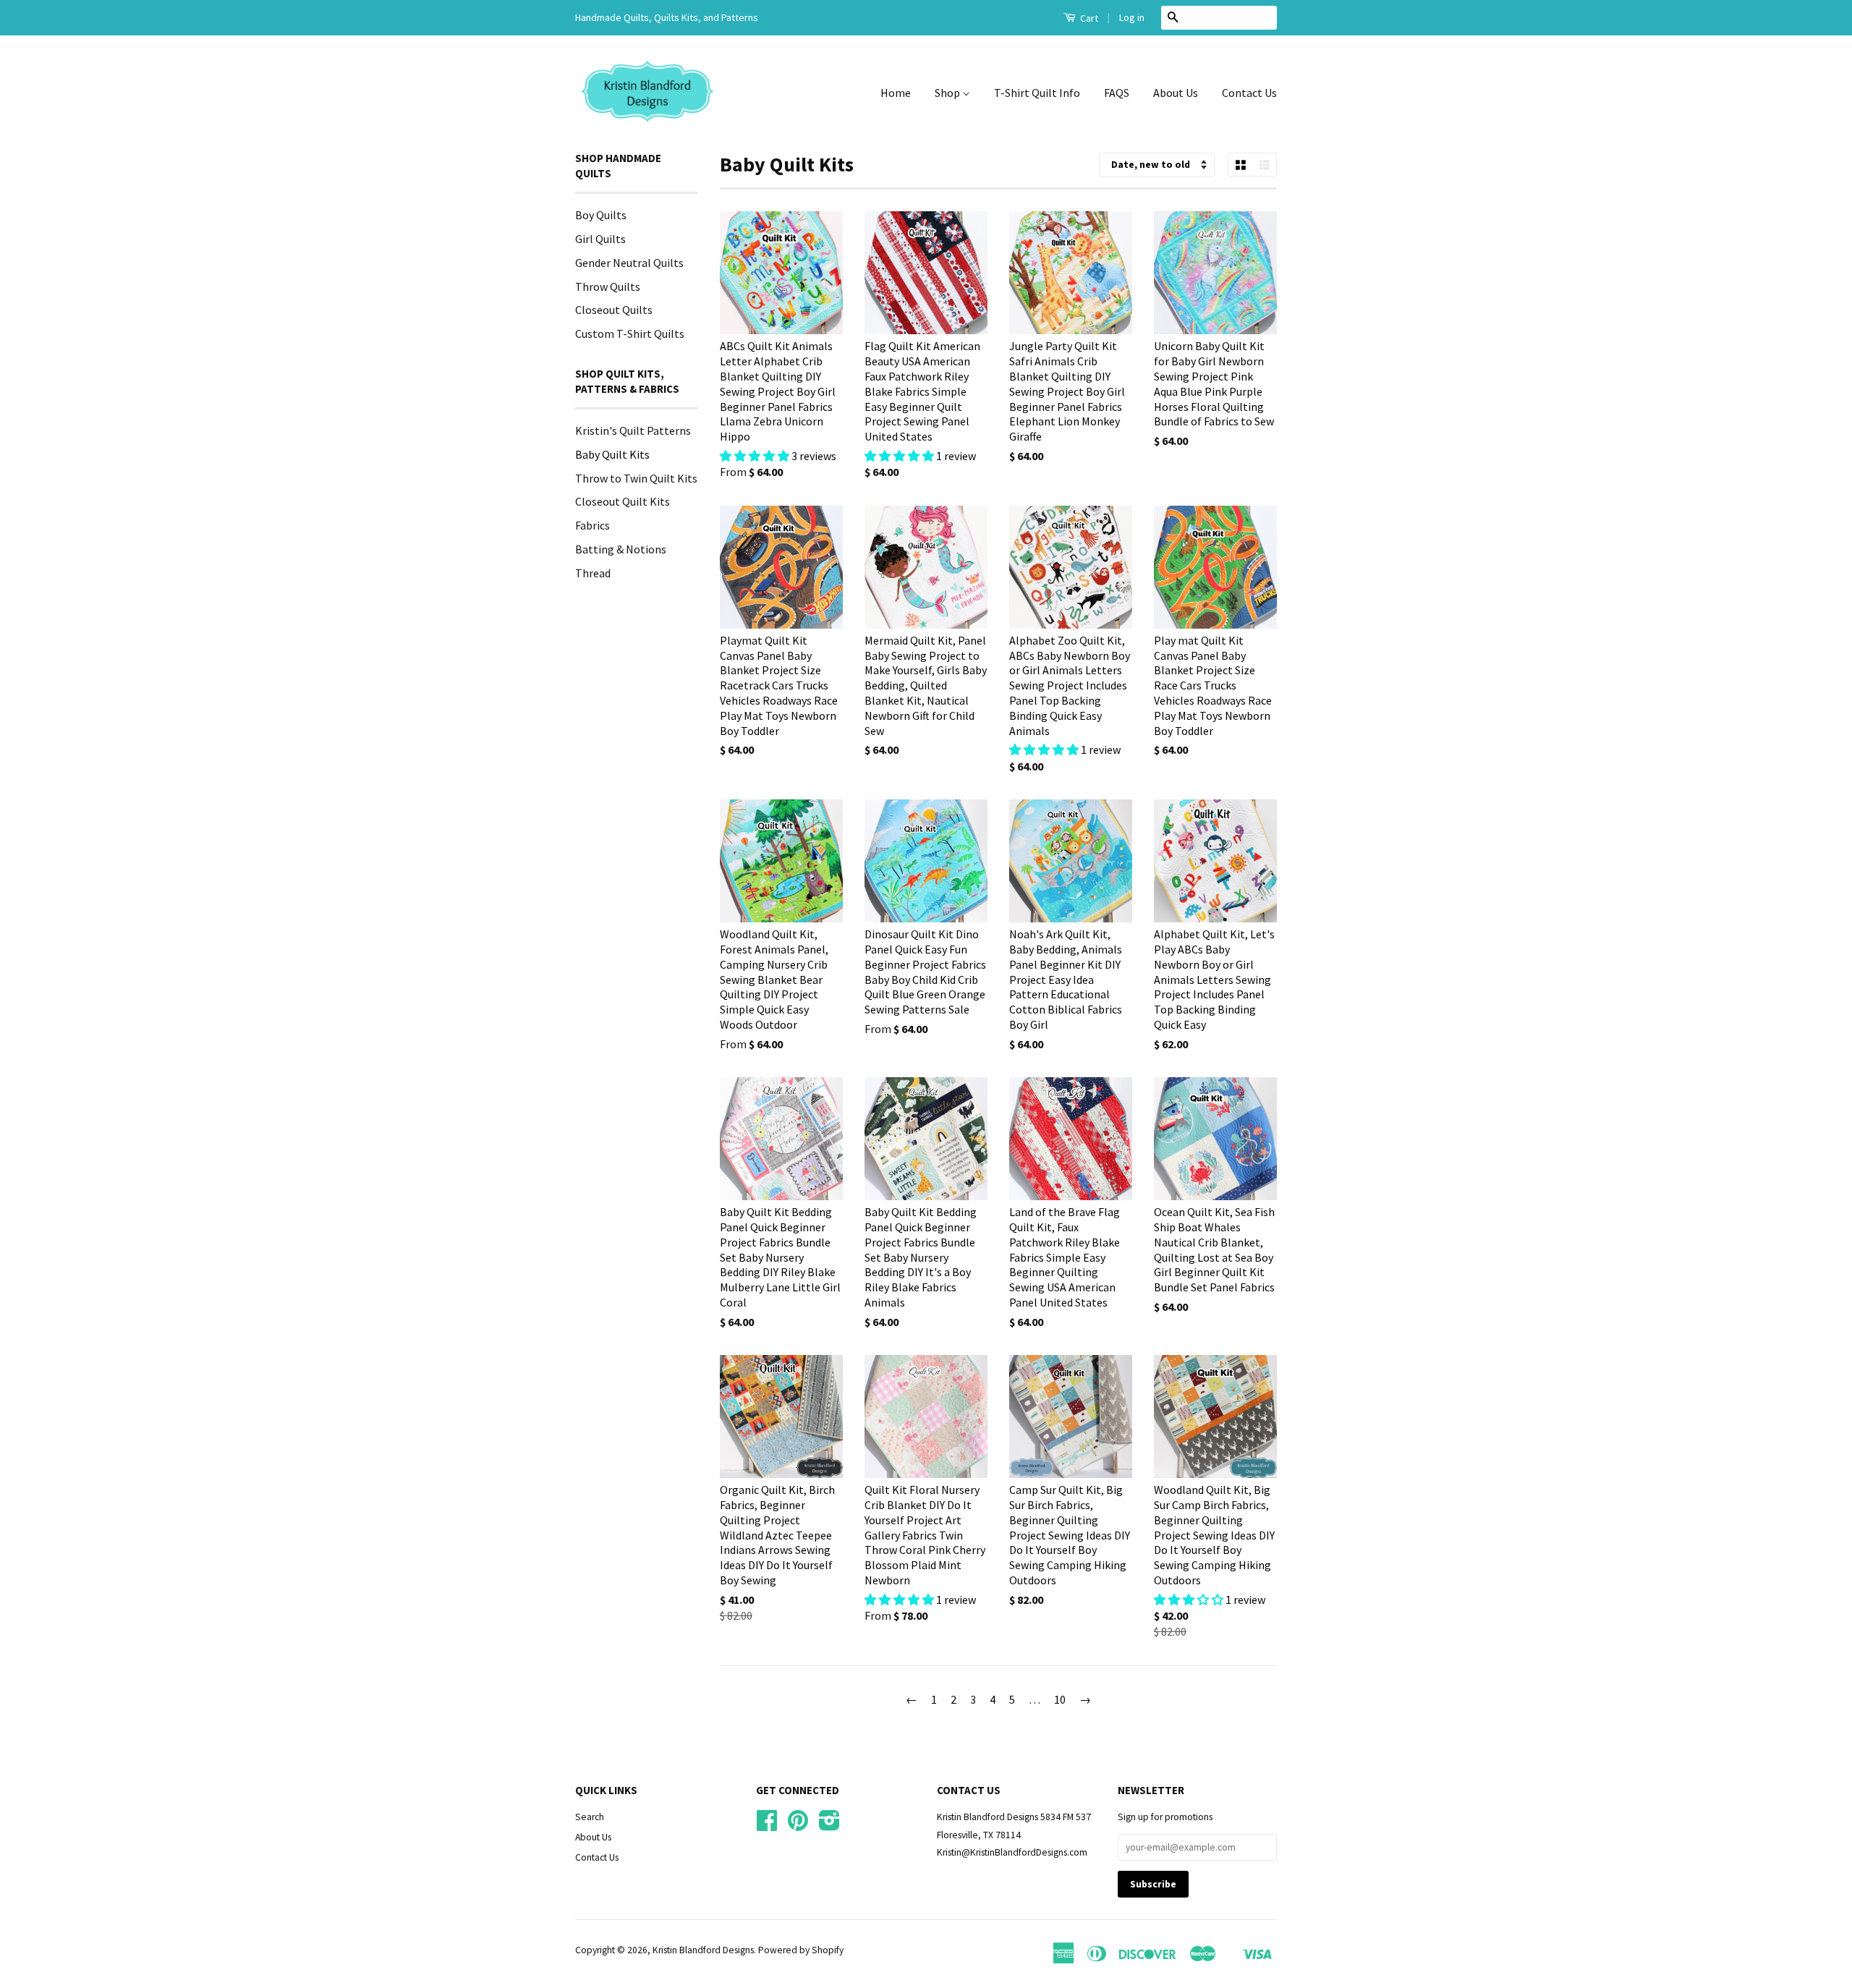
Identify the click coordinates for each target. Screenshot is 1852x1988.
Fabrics (592, 525)
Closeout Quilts (614, 310)
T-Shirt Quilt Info (1037, 93)
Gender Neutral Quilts (629, 263)
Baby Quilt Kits (612, 454)
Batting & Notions (621, 549)
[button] (756, 456)
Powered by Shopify (801, 1950)
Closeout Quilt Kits (623, 501)
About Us (1176, 93)
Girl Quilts (600, 239)
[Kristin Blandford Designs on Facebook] (767, 1826)
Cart (1088, 18)
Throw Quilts (608, 286)
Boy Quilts (601, 215)
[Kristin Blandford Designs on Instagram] (829, 1826)
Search (590, 1817)
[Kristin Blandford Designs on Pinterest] (798, 1826)
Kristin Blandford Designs (703, 1950)
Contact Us (1249, 93)
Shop (948, 93)
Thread (593, 573)
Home (896, 93)
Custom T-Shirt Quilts (630, 334)
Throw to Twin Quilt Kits (636, 478)
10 (1060, 1699)
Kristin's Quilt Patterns (633, 430)
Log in (1132, 17)
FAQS (1117, 93)
